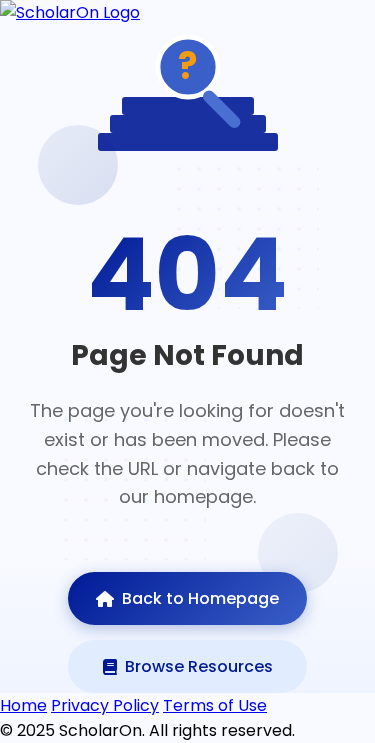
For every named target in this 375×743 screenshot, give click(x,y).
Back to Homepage (200, 598)
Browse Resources (199, 666)
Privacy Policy (105, 705)
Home (23, 705)
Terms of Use (215, 705)
